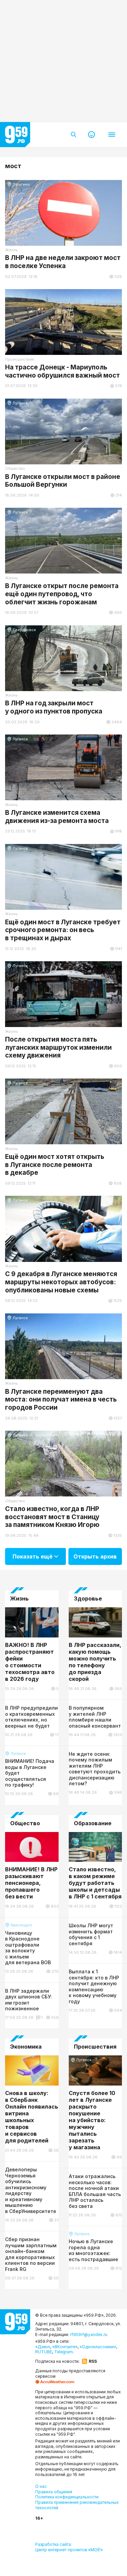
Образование (93, 1823)
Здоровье (88, 1599)
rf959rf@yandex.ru (89, 2334)
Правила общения (54, 2492)
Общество (25, 1823)
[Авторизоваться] (91, 135)
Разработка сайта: (69, 2547)
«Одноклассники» (98, 2347)
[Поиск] (73, 135)
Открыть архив (95, 1556)
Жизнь (19, 1599)
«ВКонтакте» (65, 2347)
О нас (41, 2486)
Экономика (26, 2047)
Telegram (63, 2352)
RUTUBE (44, 2352)
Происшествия (95, 2047)
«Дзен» (43, 2347)
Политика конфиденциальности (67, 2497)
